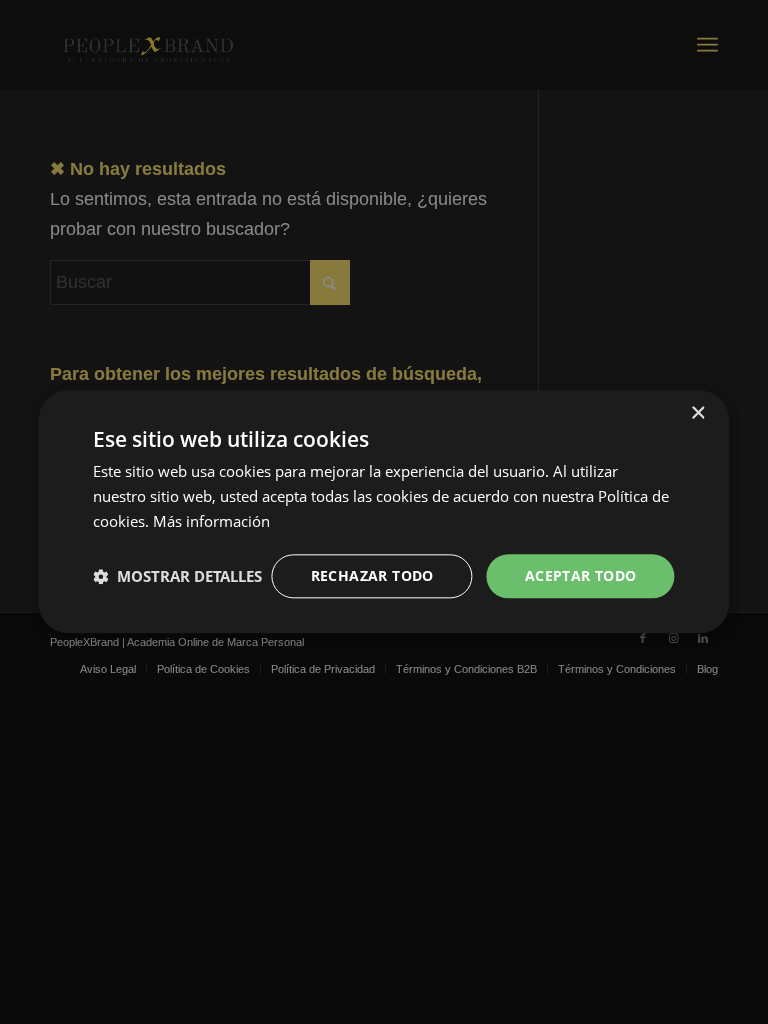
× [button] (697, 413)
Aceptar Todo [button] (581, 575)
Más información (211, 521)
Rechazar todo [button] (372, 575)
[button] (177, 576)
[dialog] (384, 512)
